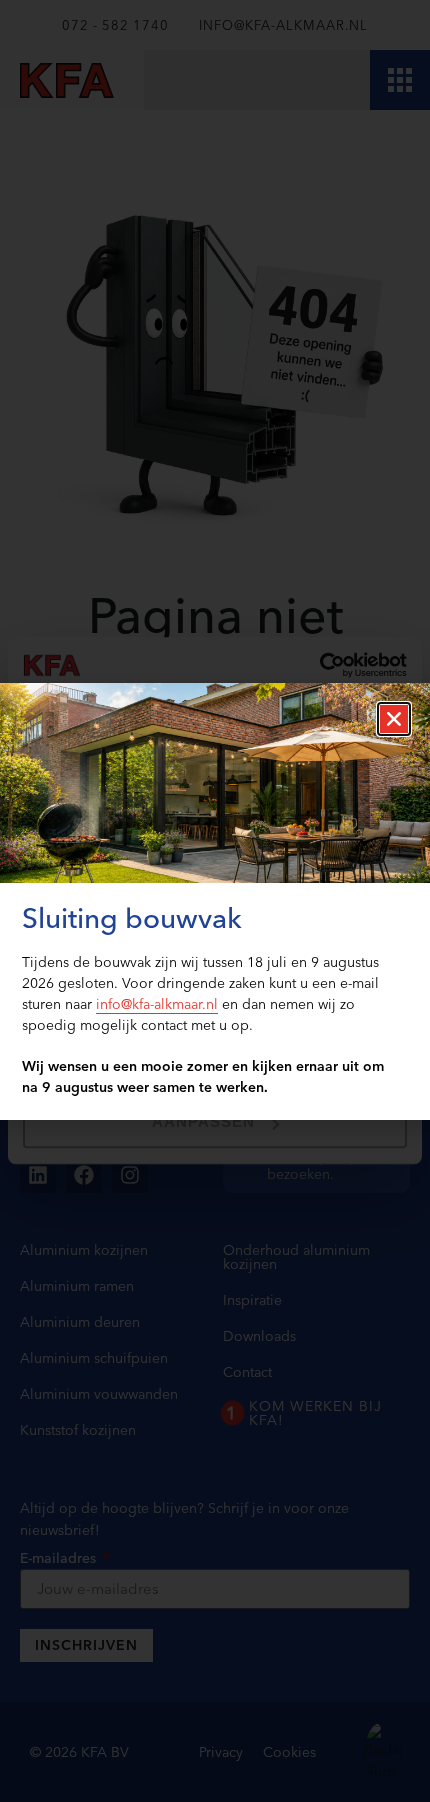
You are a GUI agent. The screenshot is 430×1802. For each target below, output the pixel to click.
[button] (394, 719)
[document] (215, 901)
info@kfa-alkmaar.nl (157, 1004)
